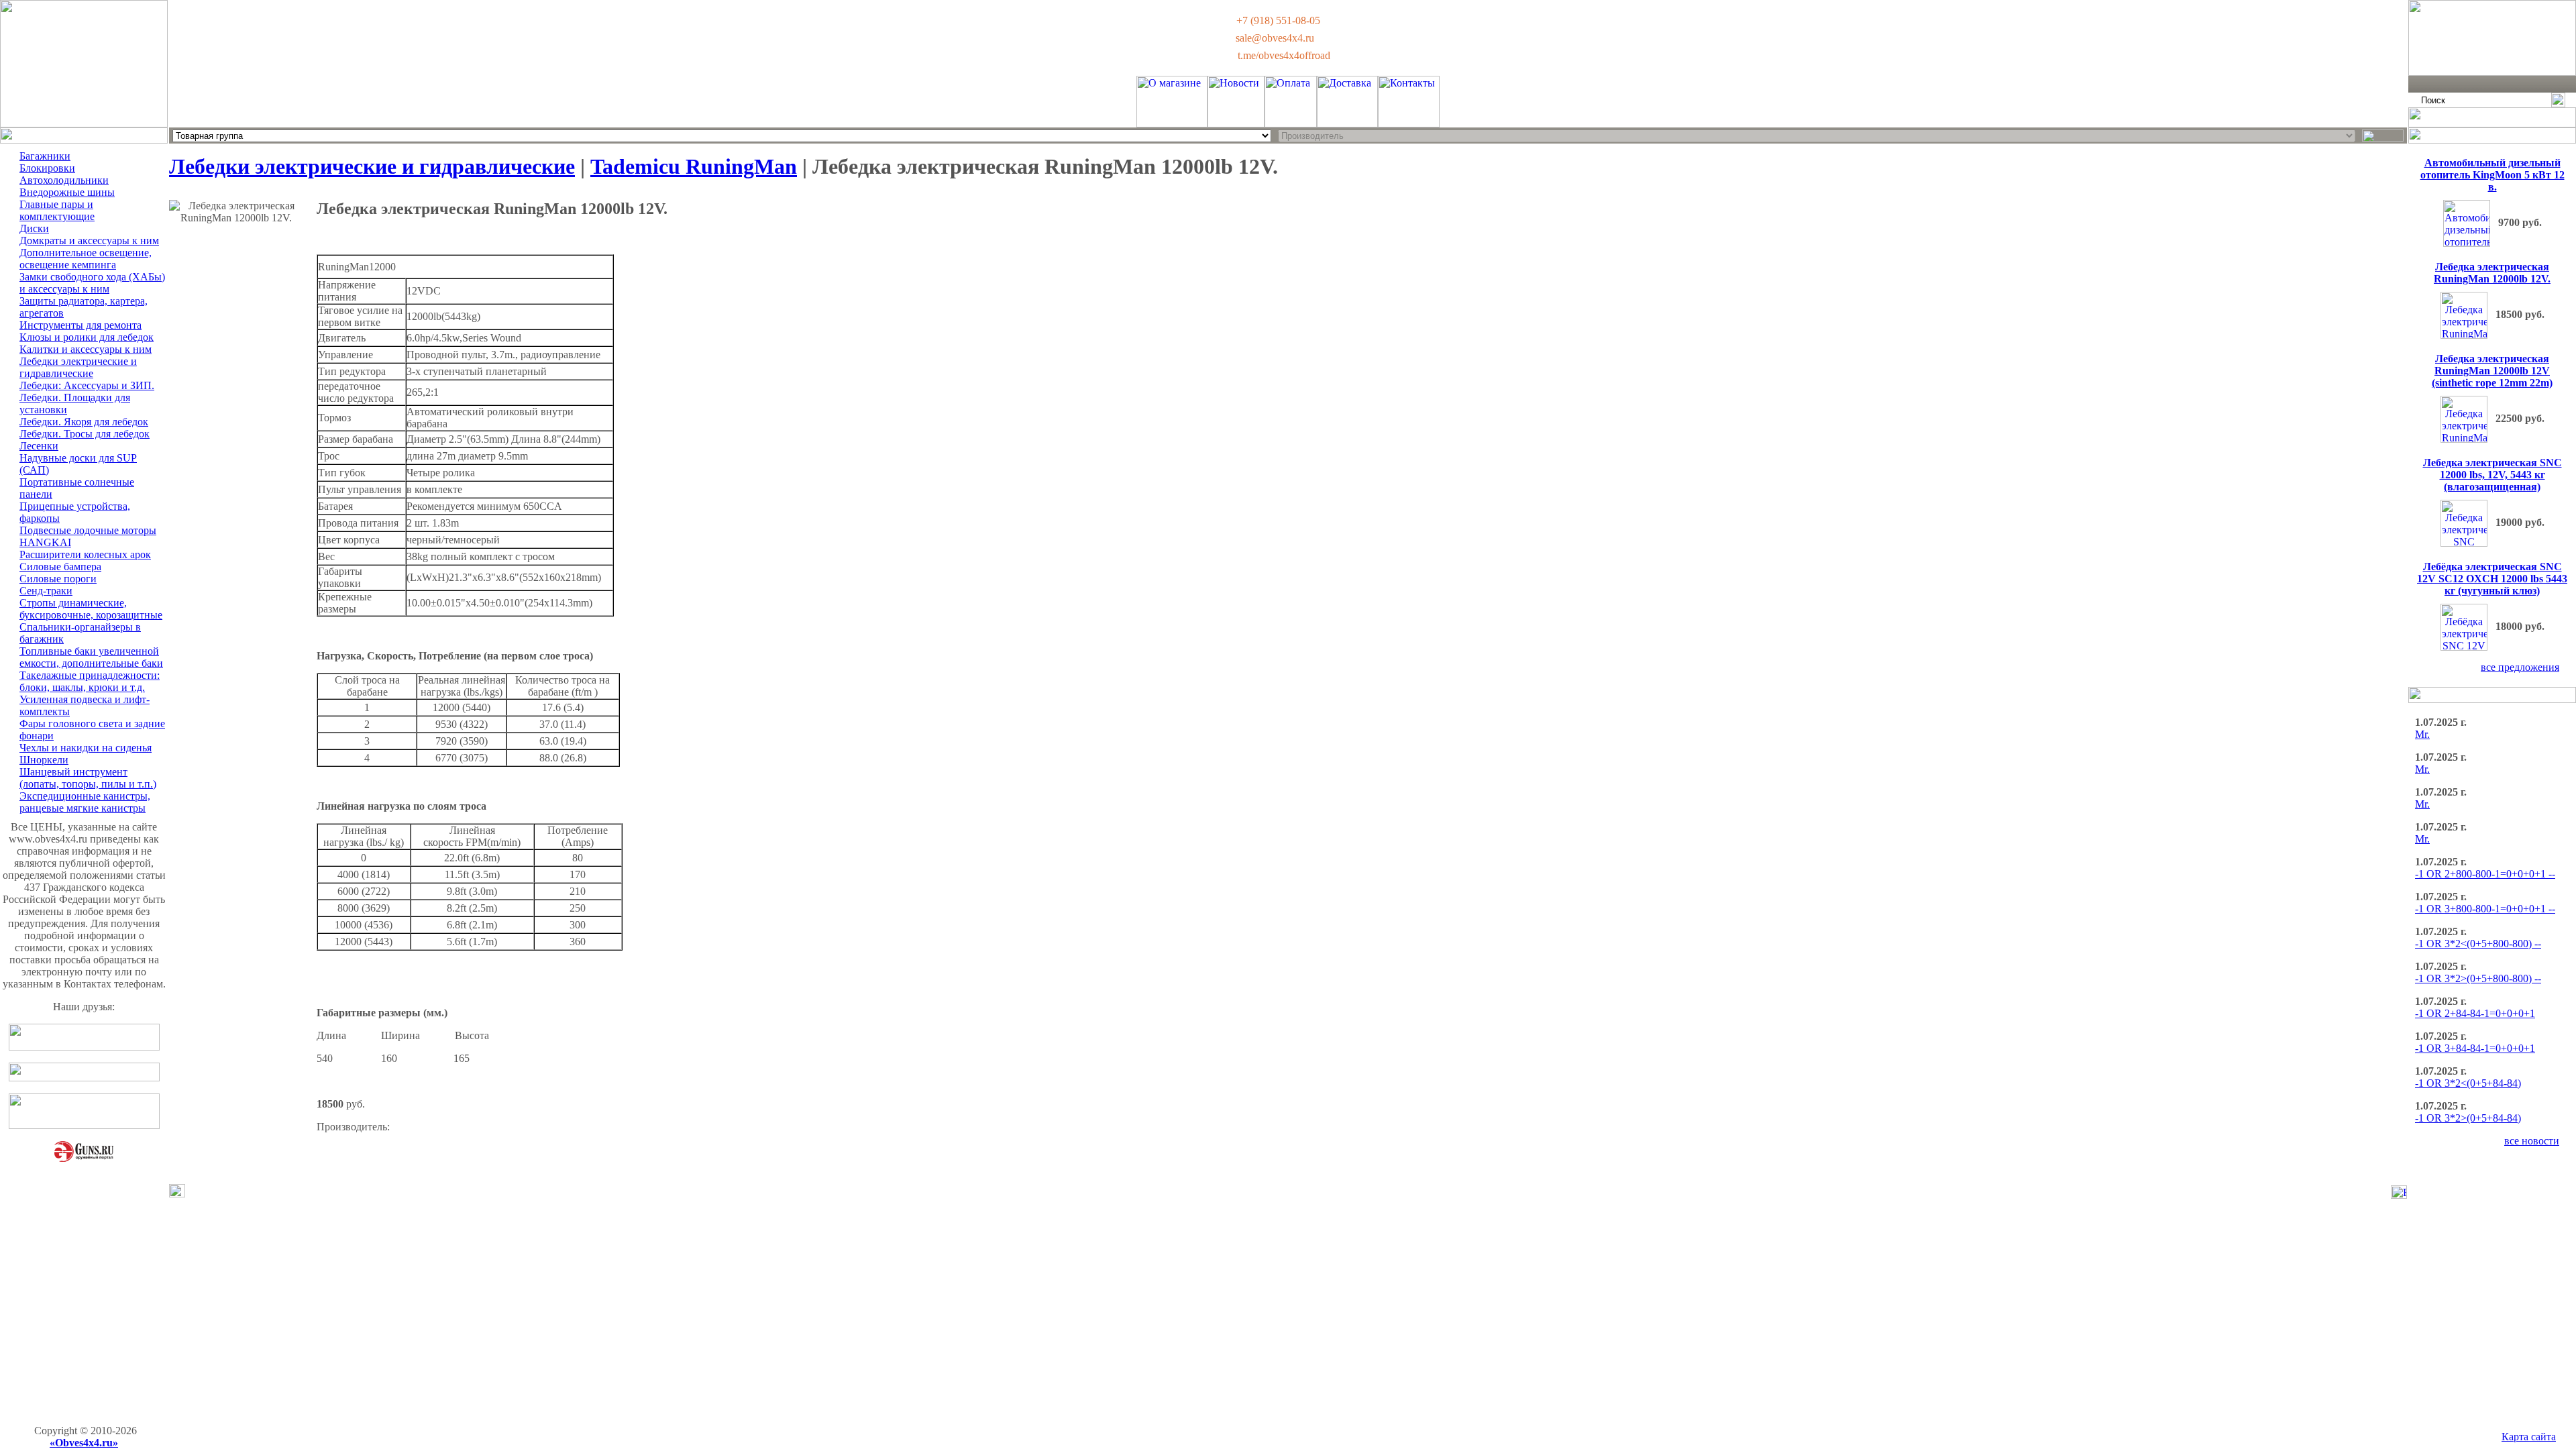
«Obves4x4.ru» (84, 1443)
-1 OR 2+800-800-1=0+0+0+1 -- (2485, 874)
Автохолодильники (64, 180)
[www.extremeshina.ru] (84, 1125)
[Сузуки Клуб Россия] (84, 1047)
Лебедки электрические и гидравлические (78, 367)
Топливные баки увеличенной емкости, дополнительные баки (91, 657)
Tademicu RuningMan (694, 166)
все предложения (2520, 667)
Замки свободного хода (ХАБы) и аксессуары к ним (92, 283)
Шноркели (44, 760)
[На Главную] (84, 124)
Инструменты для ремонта (80, 325)
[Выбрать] (2383, 136)
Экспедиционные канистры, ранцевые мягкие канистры (85, 802)
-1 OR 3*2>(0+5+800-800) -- (2478, 978)
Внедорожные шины (67, 192)
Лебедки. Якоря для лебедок (84, 422)
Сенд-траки (46, 591)
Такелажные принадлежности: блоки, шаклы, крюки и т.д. (90, 681)
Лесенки (39, 446)
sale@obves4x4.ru (1275, 38)
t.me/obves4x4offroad (1284, 55)
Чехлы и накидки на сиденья (86, 748)
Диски (34, 228)
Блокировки (47, 168)
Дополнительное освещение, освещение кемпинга (86, 259)
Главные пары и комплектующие (57, 210)
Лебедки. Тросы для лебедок (85, 434)
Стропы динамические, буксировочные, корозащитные (91, 609)
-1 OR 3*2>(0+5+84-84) (2468, 1118)
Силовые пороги (58, 579)
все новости (2532, 1141)
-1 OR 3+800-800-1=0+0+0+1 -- (2485, 909)
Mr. (2422, 734)
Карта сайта (2529, 1437)
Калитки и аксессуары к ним (86, 349)
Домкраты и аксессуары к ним (89, 240)
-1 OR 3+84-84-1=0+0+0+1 (2475, 1048)
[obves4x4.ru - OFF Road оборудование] (2492, 72)
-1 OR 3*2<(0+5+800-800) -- (2478, 944)
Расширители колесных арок (85, 554)
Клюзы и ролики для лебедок (87, 337)
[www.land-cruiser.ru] (84, 1078)
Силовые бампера (60, 567)
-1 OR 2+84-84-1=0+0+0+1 (2475, 1013)
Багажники (45, 156)
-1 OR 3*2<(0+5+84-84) (2468, 1083)
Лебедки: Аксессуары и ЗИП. (87, 385)
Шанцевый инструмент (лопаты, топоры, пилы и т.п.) (88, 778)
